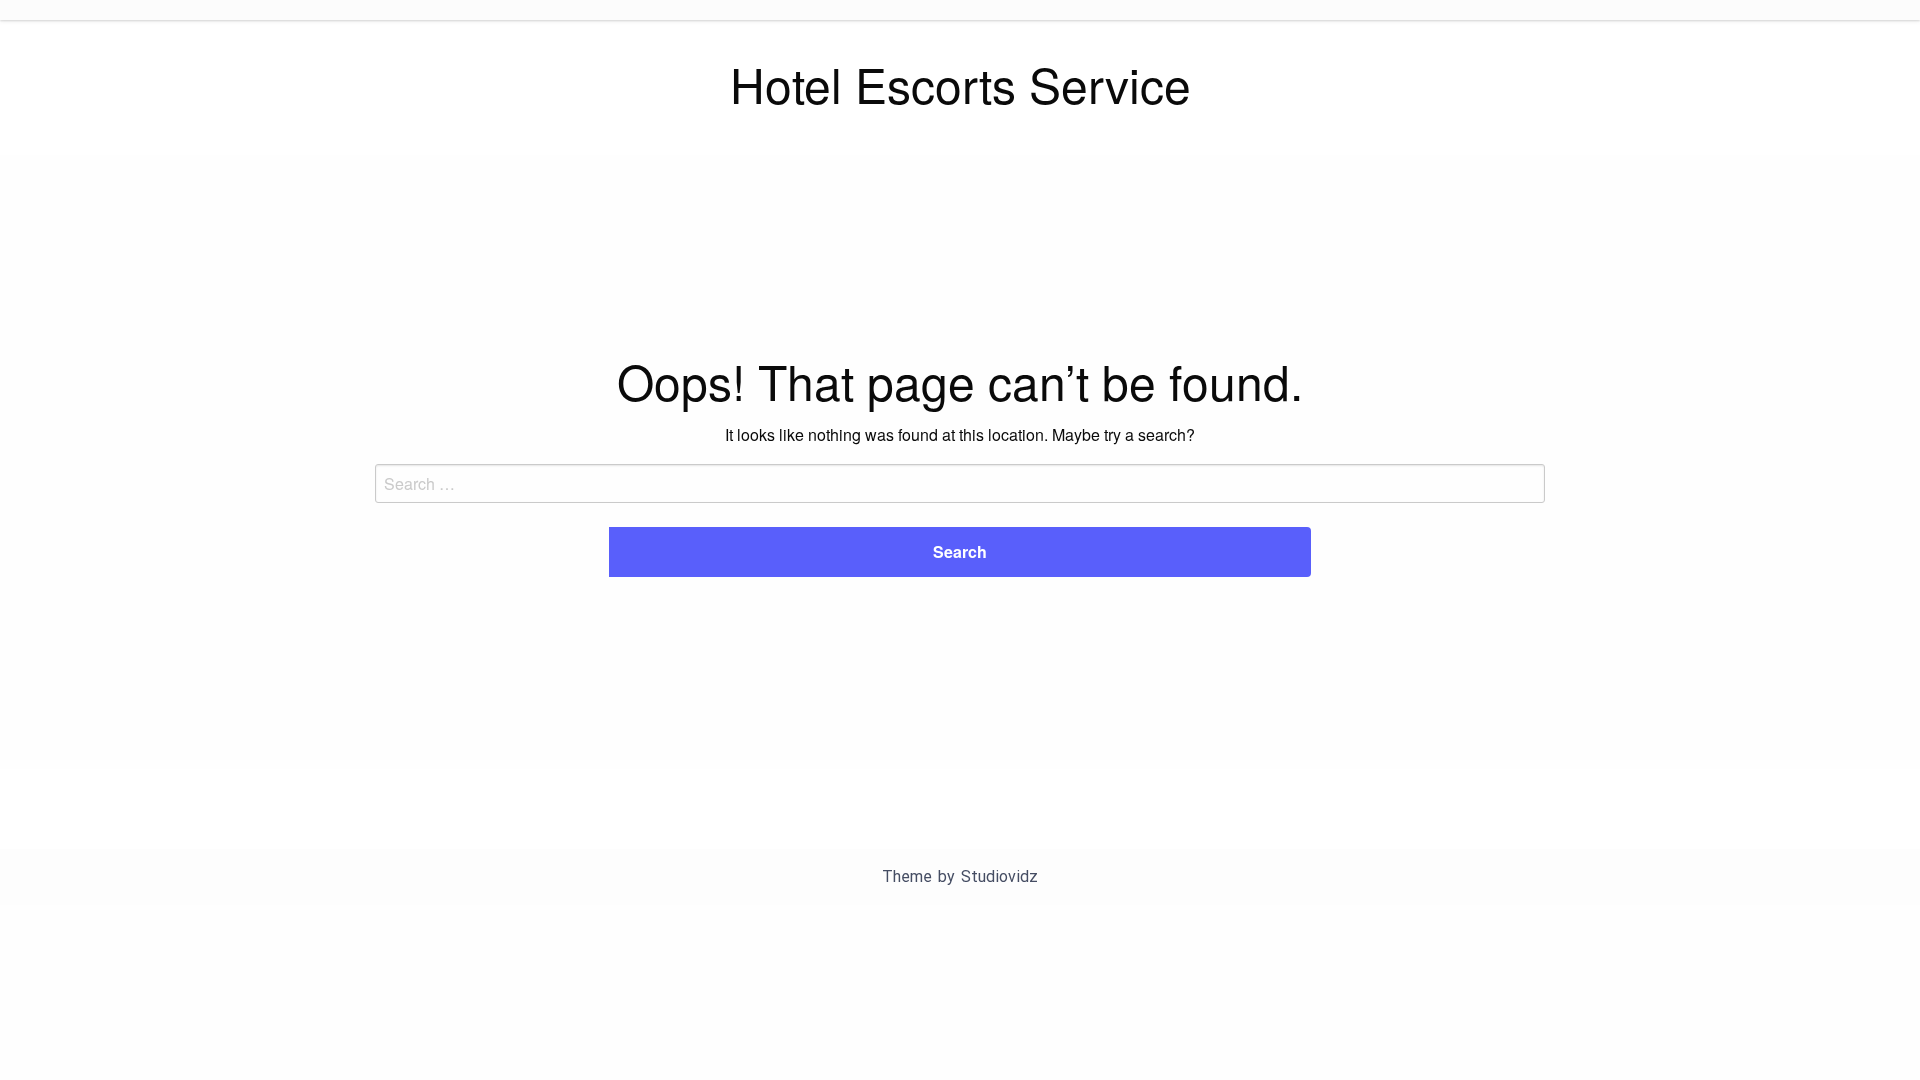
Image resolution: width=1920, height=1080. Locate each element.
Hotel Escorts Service (960, 83)
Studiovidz (999, 876)
